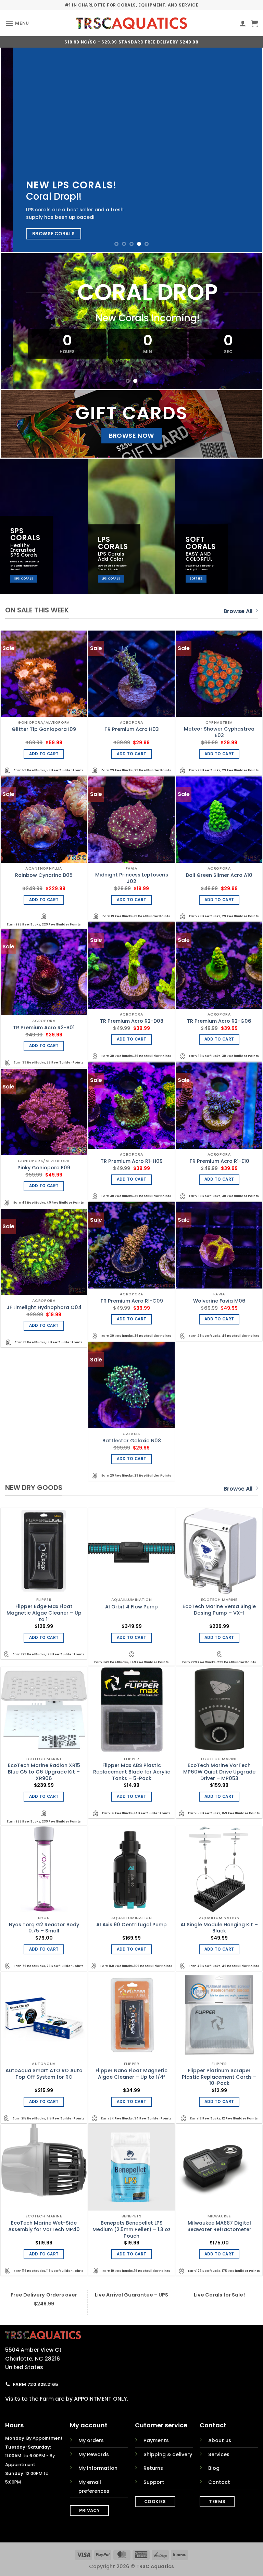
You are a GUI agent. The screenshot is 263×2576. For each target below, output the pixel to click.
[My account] (243, 23)
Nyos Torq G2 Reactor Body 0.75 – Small (44, 1928)
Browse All (238, 611)
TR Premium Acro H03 (132, 729)
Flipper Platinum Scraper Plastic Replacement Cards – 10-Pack (219, 2077)
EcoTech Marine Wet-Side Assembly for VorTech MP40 (44, 2226)
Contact (219, 2482)
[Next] (249, 150)
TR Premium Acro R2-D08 (132, 1021)
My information (98, 2468)
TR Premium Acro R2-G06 (219, 1021)
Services (219, 2454)
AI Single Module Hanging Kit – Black (219, 1928)
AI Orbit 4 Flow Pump (131, 1607)
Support (154, 2482)
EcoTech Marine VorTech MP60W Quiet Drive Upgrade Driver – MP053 (219, 1772)
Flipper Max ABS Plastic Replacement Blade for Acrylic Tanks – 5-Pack (132, 1772)
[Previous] (14, 150)
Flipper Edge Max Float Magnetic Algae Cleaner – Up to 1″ (44, 1613)
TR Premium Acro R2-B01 (44, 1028)
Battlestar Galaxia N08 (132, 1441)
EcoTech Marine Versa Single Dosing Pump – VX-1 (219, 1610)
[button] (17, 23)
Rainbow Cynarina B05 (44, 875)
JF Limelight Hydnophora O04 (44, 1308)
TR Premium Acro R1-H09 (132, 1161)
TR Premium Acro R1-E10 (219, 1161)
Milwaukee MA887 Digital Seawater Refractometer (219, 2226)
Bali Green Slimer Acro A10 (219, 875)
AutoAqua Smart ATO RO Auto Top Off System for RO (44, 2074)
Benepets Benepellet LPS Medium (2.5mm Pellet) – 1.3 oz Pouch (131, 2229)
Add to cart (44, 754)
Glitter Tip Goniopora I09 (44, 729)
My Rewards (94, 2454)
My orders (91, 2440)
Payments (156, 2440)
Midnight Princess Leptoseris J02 (132, 878)
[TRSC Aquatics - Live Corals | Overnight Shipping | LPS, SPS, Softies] (132, 23)
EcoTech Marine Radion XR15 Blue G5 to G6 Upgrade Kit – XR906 (44, 1772)
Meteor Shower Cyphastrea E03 (219, 732)
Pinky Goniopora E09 (44, 1168)
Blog (214, 2468)
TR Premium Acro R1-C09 (132, 1301)
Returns (153, 2468)
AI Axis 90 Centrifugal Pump (131, 1925)
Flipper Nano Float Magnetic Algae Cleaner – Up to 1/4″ (131, 2074)
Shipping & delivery (168, 2454)
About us (220, 2440)
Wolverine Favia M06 (219, 1301)
